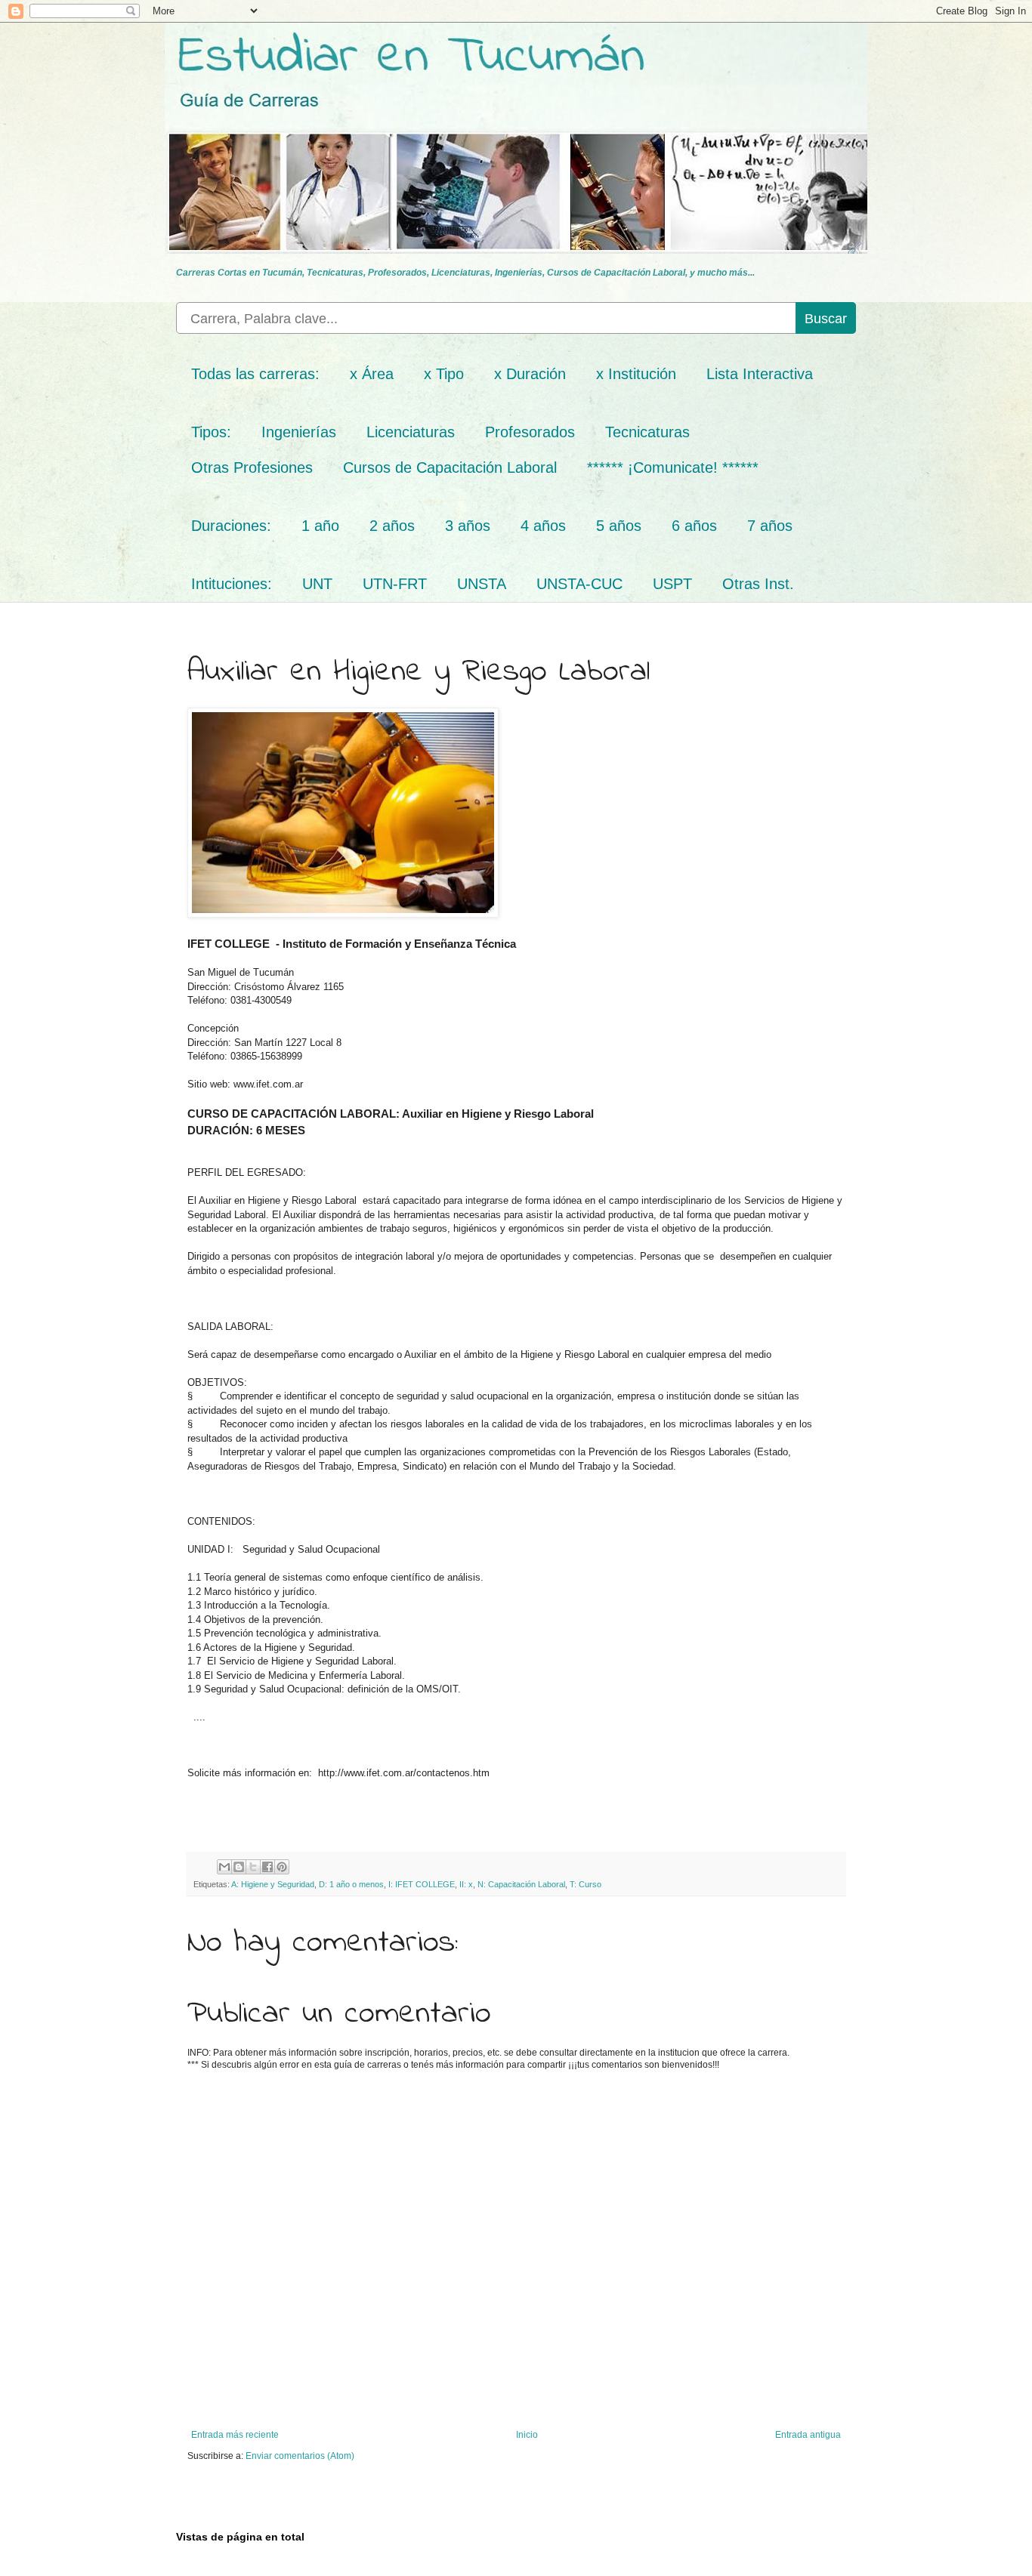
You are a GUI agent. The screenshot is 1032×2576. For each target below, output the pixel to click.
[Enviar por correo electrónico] (224, 1867)
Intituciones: (232, 584)
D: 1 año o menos (351, 1884)
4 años (543, 526)
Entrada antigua (808, 2435)
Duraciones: (231, 526)
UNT (317, 584)
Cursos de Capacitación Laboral (450, 467)
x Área (372, 374)
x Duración (530, 374)
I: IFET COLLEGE (422, 1884)
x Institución (636, 374)
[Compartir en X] (253, 1867)
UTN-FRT (395, 584)
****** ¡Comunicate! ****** (673, 467)
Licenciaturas (411, 432)
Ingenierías (299, 432)
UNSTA (482, 584)
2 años (392, 526)
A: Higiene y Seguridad (273, 1884)
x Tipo (444, 374)
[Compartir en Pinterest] (282, 1867)
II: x (466, 1884)
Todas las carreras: (255, 374)
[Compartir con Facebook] (267, 1867)
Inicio (527, 2435)
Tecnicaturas (647, 432)
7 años (770, 526)
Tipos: (211, 432)
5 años (619, 526)
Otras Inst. (758, 584)
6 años (694, 526)
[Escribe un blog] (239, 1867)
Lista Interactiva (760, 374)
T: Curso (586, 1884)
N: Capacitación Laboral (521, 1884)
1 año (320, 526)
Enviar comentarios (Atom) (300, 2456)
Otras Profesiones (252, 467)
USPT (672, 584)
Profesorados (530, 432)
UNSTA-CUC (579, 584)
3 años (468, 526)
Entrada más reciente (235, 2435)
